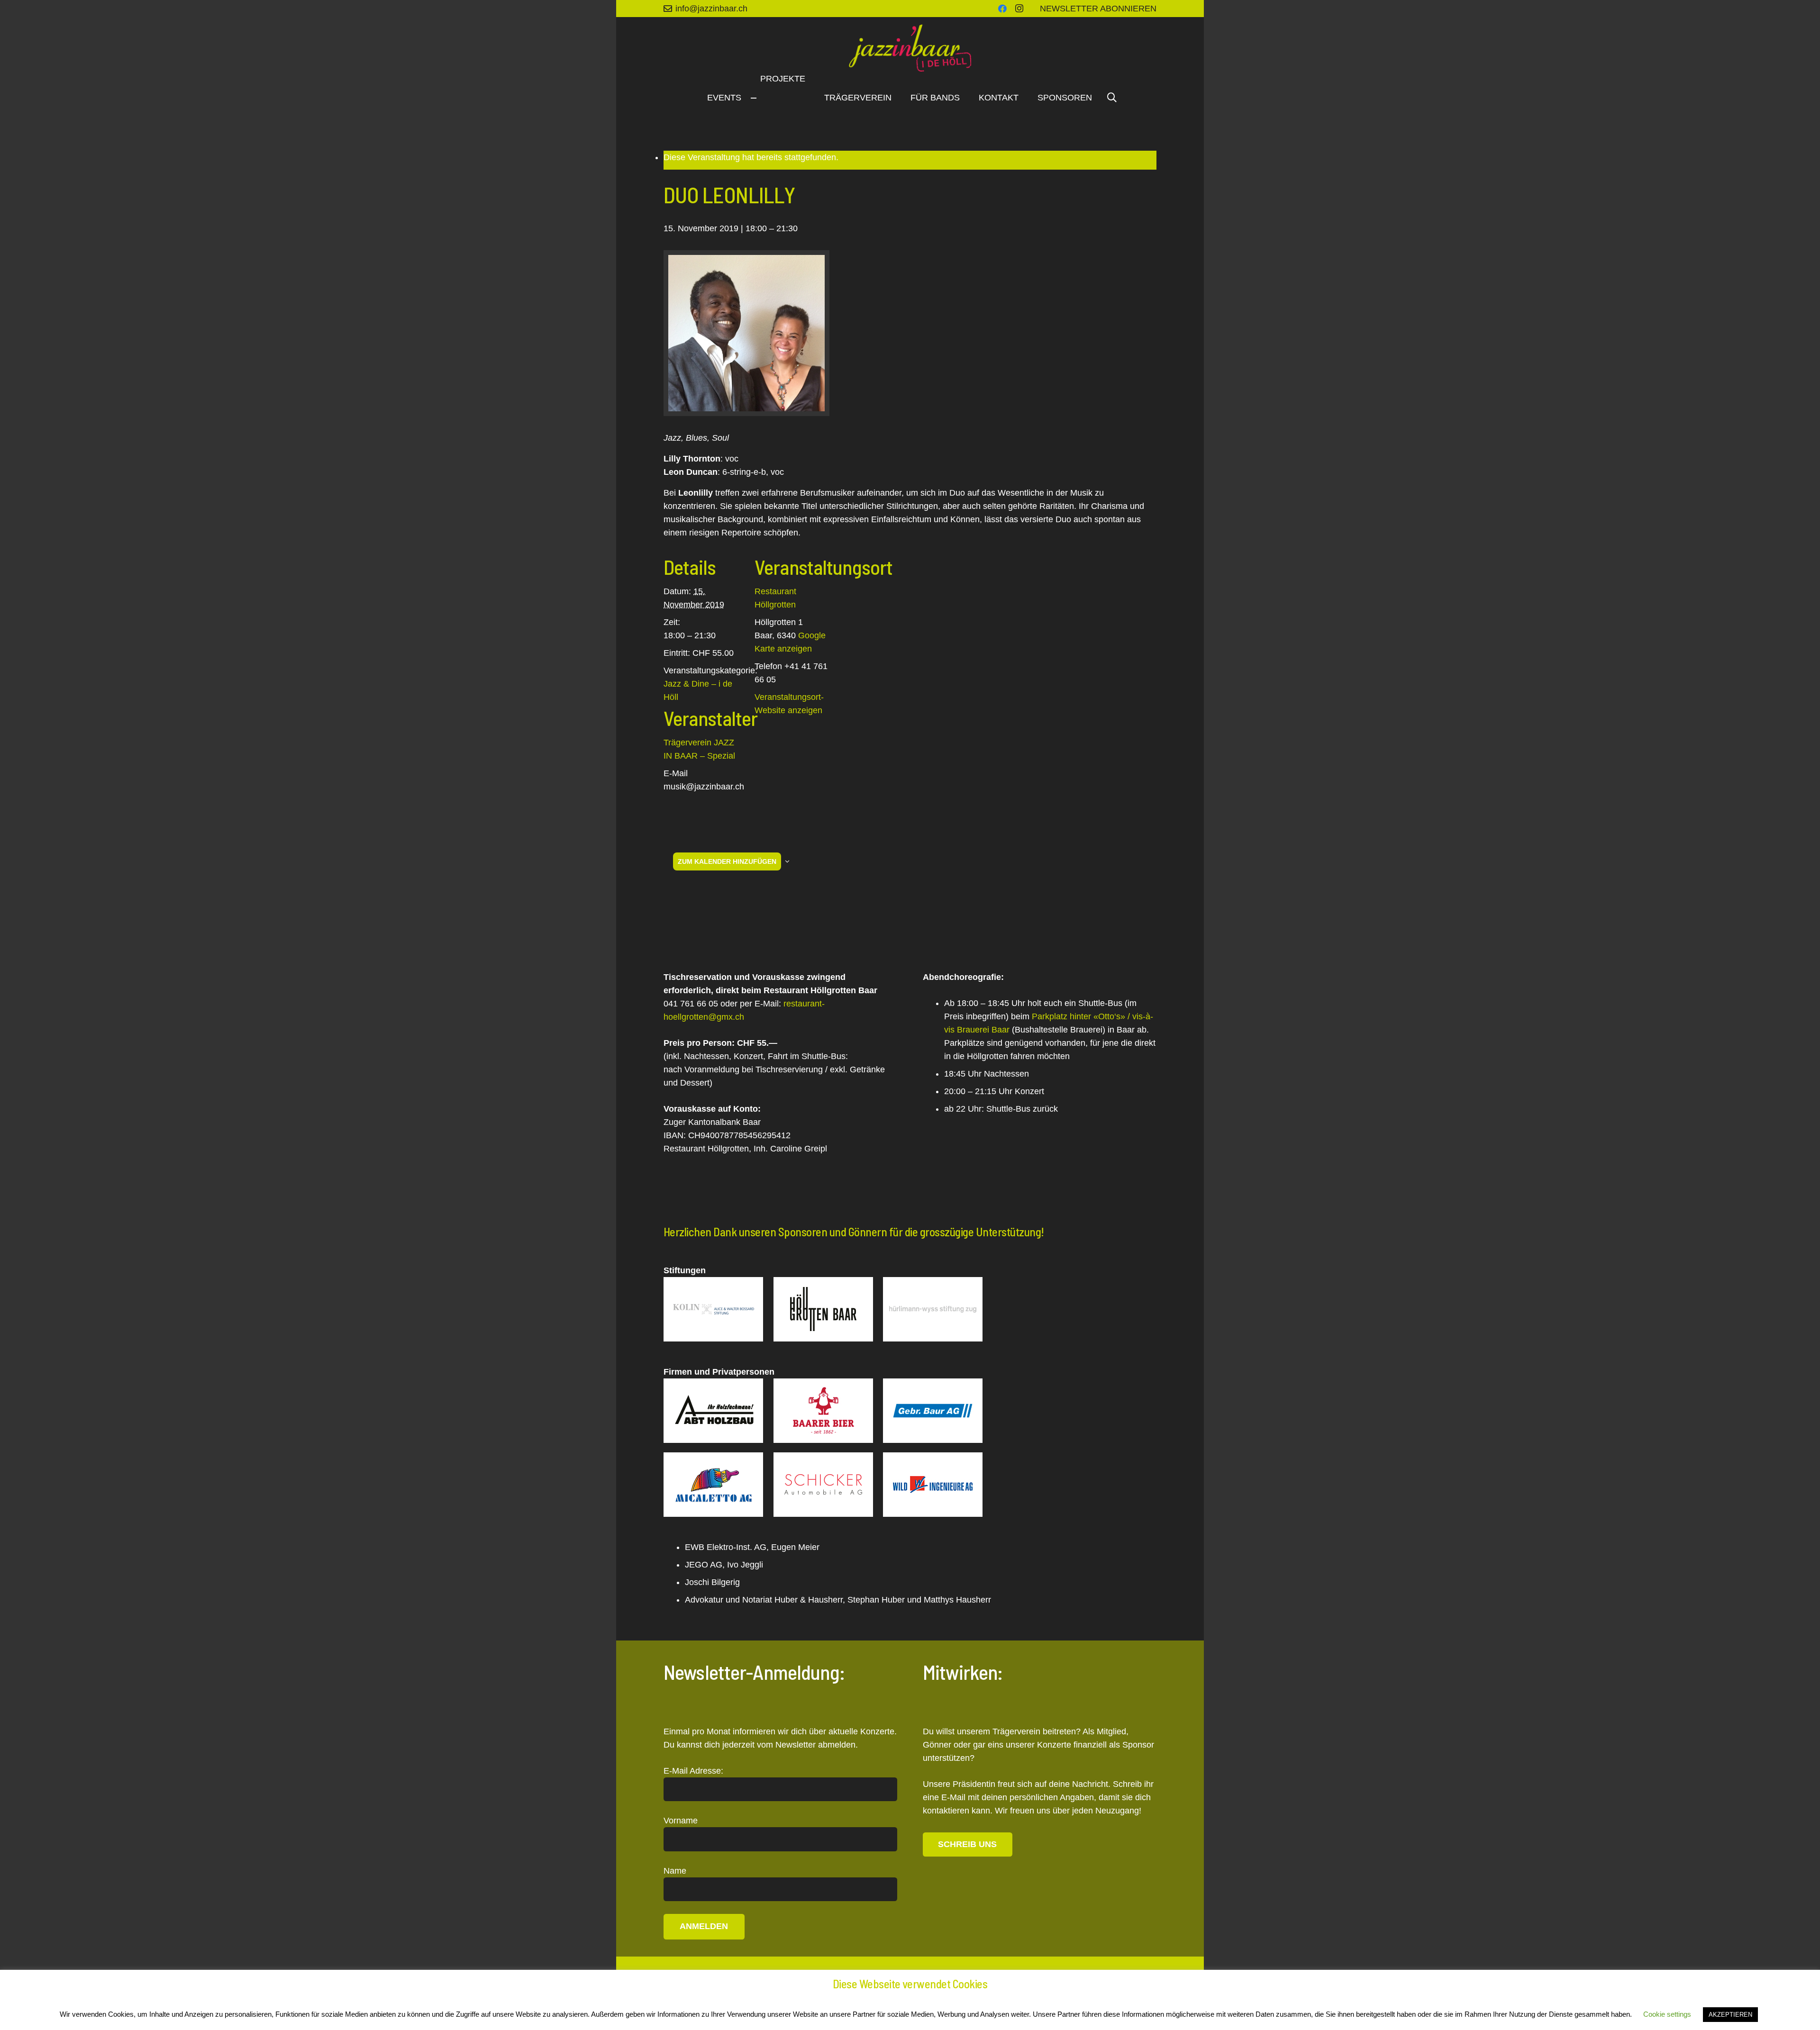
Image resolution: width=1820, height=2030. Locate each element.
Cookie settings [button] (1667, 2014)
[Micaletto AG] (713, 1485)
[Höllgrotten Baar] (823, 1309)
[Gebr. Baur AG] (933, 1411)
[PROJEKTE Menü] (754, 98)
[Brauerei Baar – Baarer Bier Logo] (823, 1411)
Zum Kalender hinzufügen (727, 861)
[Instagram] (1019, 9)
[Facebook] (1002, 9)
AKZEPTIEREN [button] (1730, 2015)
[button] (1112, 98)
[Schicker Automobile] (823, 1485)
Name (675, 1871)
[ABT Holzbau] (713, 1411)
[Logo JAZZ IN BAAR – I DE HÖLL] (910, 48)
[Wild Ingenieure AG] (933, 1485)
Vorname (681, 1821)
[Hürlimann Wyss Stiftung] (933, 1309)
